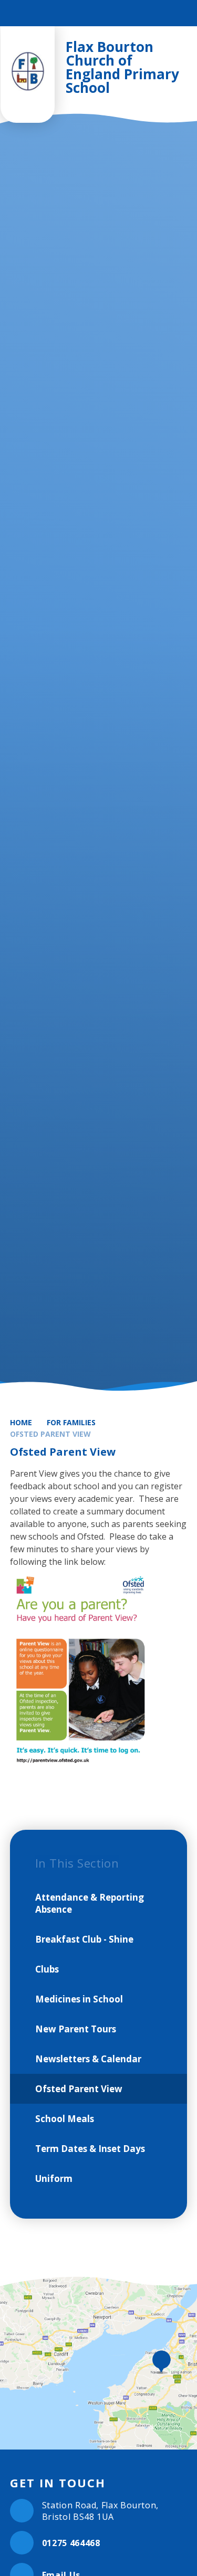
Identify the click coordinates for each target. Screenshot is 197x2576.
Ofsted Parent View (50, 1434)
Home (21, 1422)
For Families (71, 1422)
